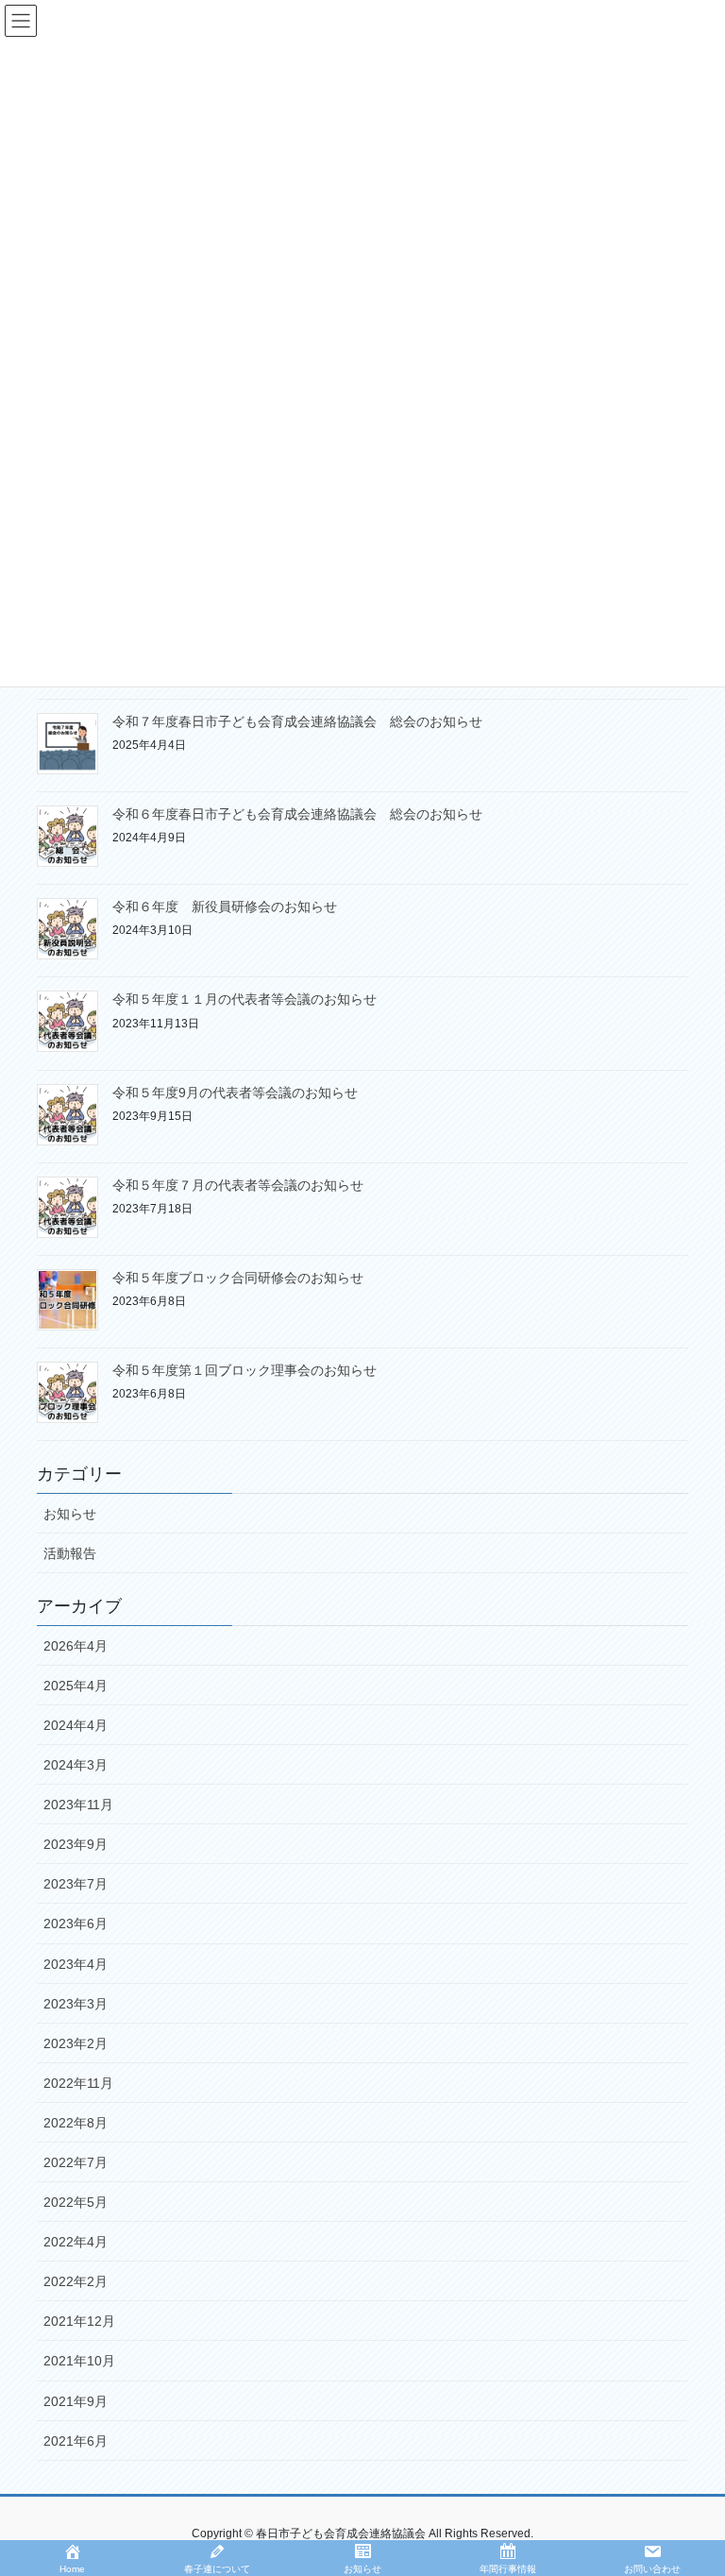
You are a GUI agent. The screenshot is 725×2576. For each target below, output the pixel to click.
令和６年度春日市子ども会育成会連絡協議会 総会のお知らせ (297, 814)
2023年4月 (76, 1964)
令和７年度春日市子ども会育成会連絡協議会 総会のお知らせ (297, 721)
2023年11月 (78, 1805)
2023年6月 (76, 1924)
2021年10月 (79, 2361)
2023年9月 (76, 1844)
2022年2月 (76, 2281)
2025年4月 (76, 1686)
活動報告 (70, 1553)
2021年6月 (76, 2441)
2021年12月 (79, 2321)
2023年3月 (76, 2004)
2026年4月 (76, 1646)
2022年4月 (76, 2242)
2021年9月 (76, 2401)
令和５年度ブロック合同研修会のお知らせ (238, 1278)
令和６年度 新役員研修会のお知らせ (225, 907)
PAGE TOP (691, 2482)
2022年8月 (76, 2123)
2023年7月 (76, 1884)
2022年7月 (76, 2162)
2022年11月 (78, 2083)
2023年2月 (76, 2043)
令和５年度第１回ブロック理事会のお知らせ (244, 1370)
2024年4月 (76, 1725)
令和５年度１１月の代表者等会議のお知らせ (244, 999)
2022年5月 (76, 2202)
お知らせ (70, 1514)
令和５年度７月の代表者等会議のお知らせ (238, 1185)
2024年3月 (76, 1765)
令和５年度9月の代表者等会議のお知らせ (235, 1093)
